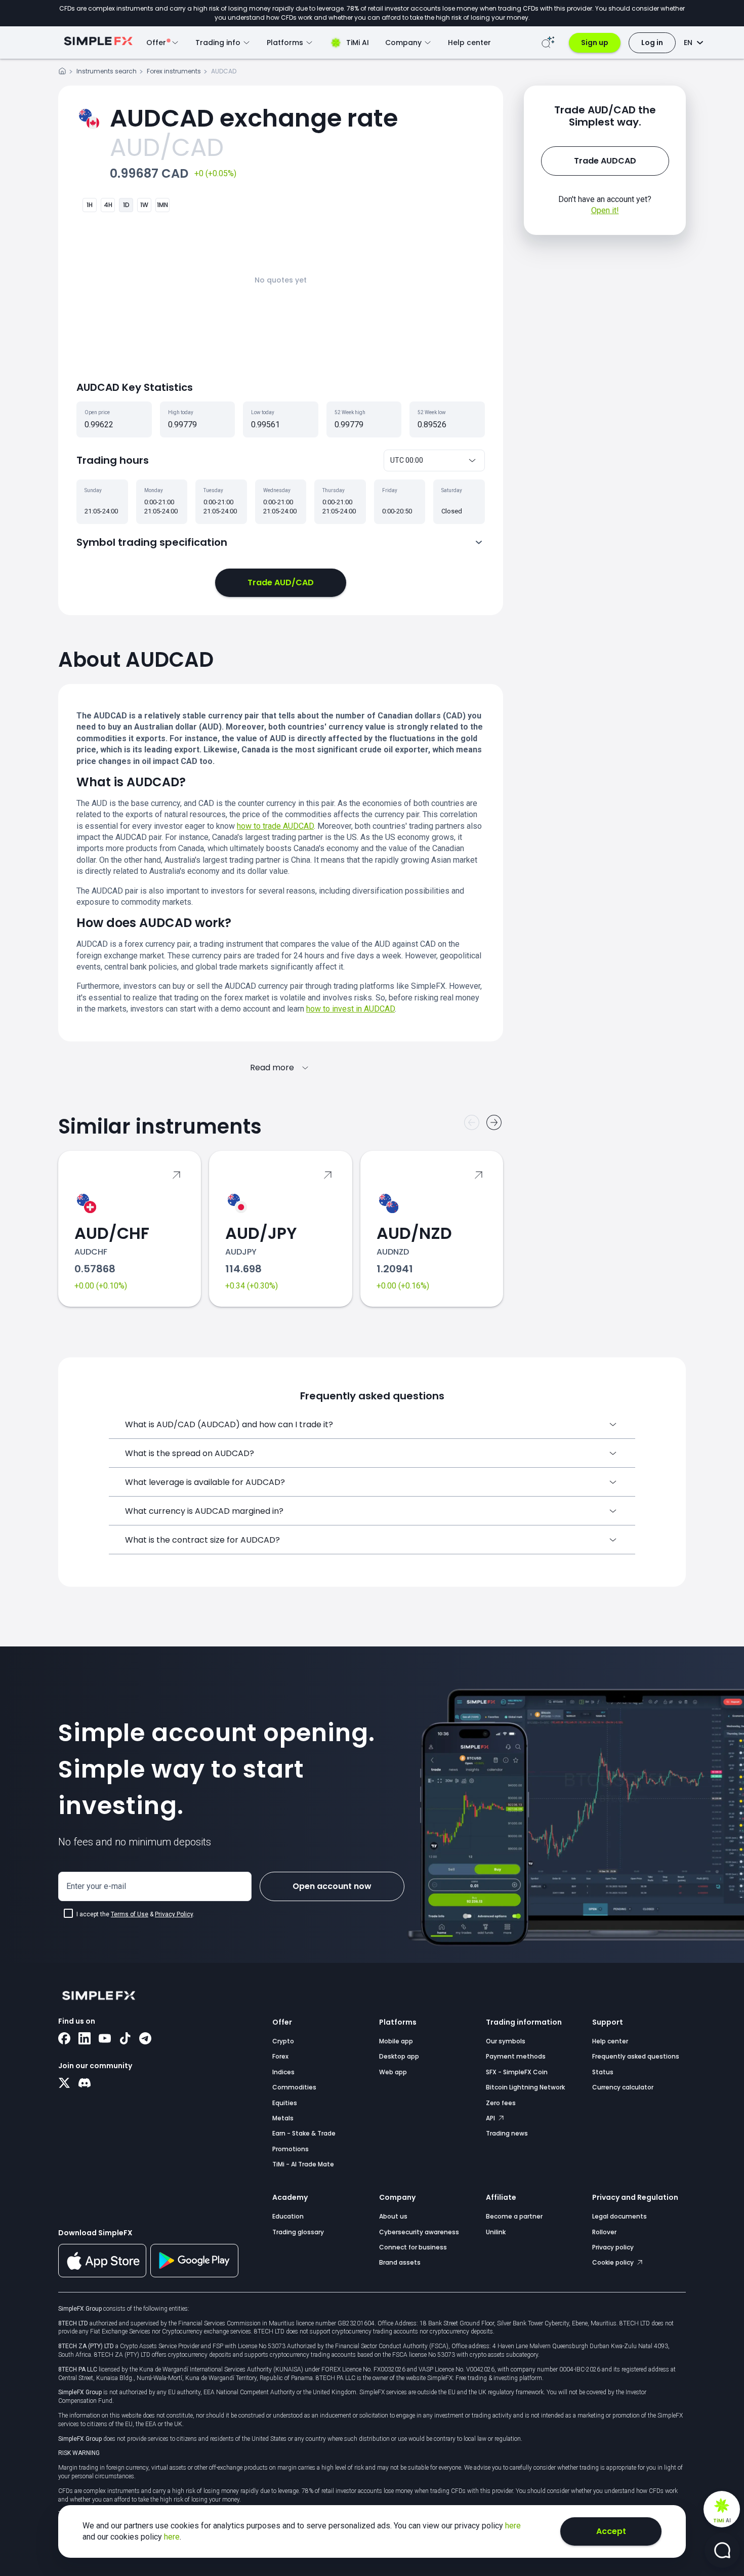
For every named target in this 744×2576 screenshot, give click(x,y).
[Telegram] (145, 2039)
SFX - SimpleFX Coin (517, 2072)
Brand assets (400, 2262)
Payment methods (516, 2056)
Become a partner (514, 2216)
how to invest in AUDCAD (350, 1009)
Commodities (294, 2087)
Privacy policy (613, 2247)
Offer (282, 2022)
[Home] (62, 73)
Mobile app (396, 2041)
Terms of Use (130, 1914)
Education (288, 2216)
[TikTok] (125, 2039)
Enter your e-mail (96, 1886)
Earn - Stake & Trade (304, 2133)
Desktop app (399, 2056)
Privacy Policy (174, 1914)
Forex (280, 2056)
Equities (285, 2103)
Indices (283, 2072)
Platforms (398, 2022)
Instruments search (107, 71)
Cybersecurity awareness (419, 2232)
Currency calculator (623, 2087)
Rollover (604, 2232)
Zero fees (501, 2103)
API (491, 2118)
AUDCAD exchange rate (254, 118)
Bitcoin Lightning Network (525, 2087)
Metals (283, 2118)
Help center (469, 43)
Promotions (291, 2149)
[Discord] (85, 2084)
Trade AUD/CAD (281, 582)
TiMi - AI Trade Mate (303, 2164)
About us (393, 2216)
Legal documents (619, 2216)
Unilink (496, 2232)
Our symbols (506, 2041)
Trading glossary (298, 2232)
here (513, 2526)
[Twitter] (64, 2084)
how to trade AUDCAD (275, 826)
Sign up (595, 43)
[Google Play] (194, 2275)
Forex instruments (174, 71)
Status (603, 2072)
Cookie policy (614, 2262)
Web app (393, 2072)
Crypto (283, 2041)
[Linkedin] (85, 2039)
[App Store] (102, 2275)
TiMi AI (358, 43)
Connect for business (413, 2247)
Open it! (605, 210)
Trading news (507, 2133)
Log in (652, 43)
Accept (611, 2531)
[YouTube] (105, 2039)
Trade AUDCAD (605, 161)
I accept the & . (135, 1914)
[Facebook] (64, 2039)
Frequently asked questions (636, 2056)
